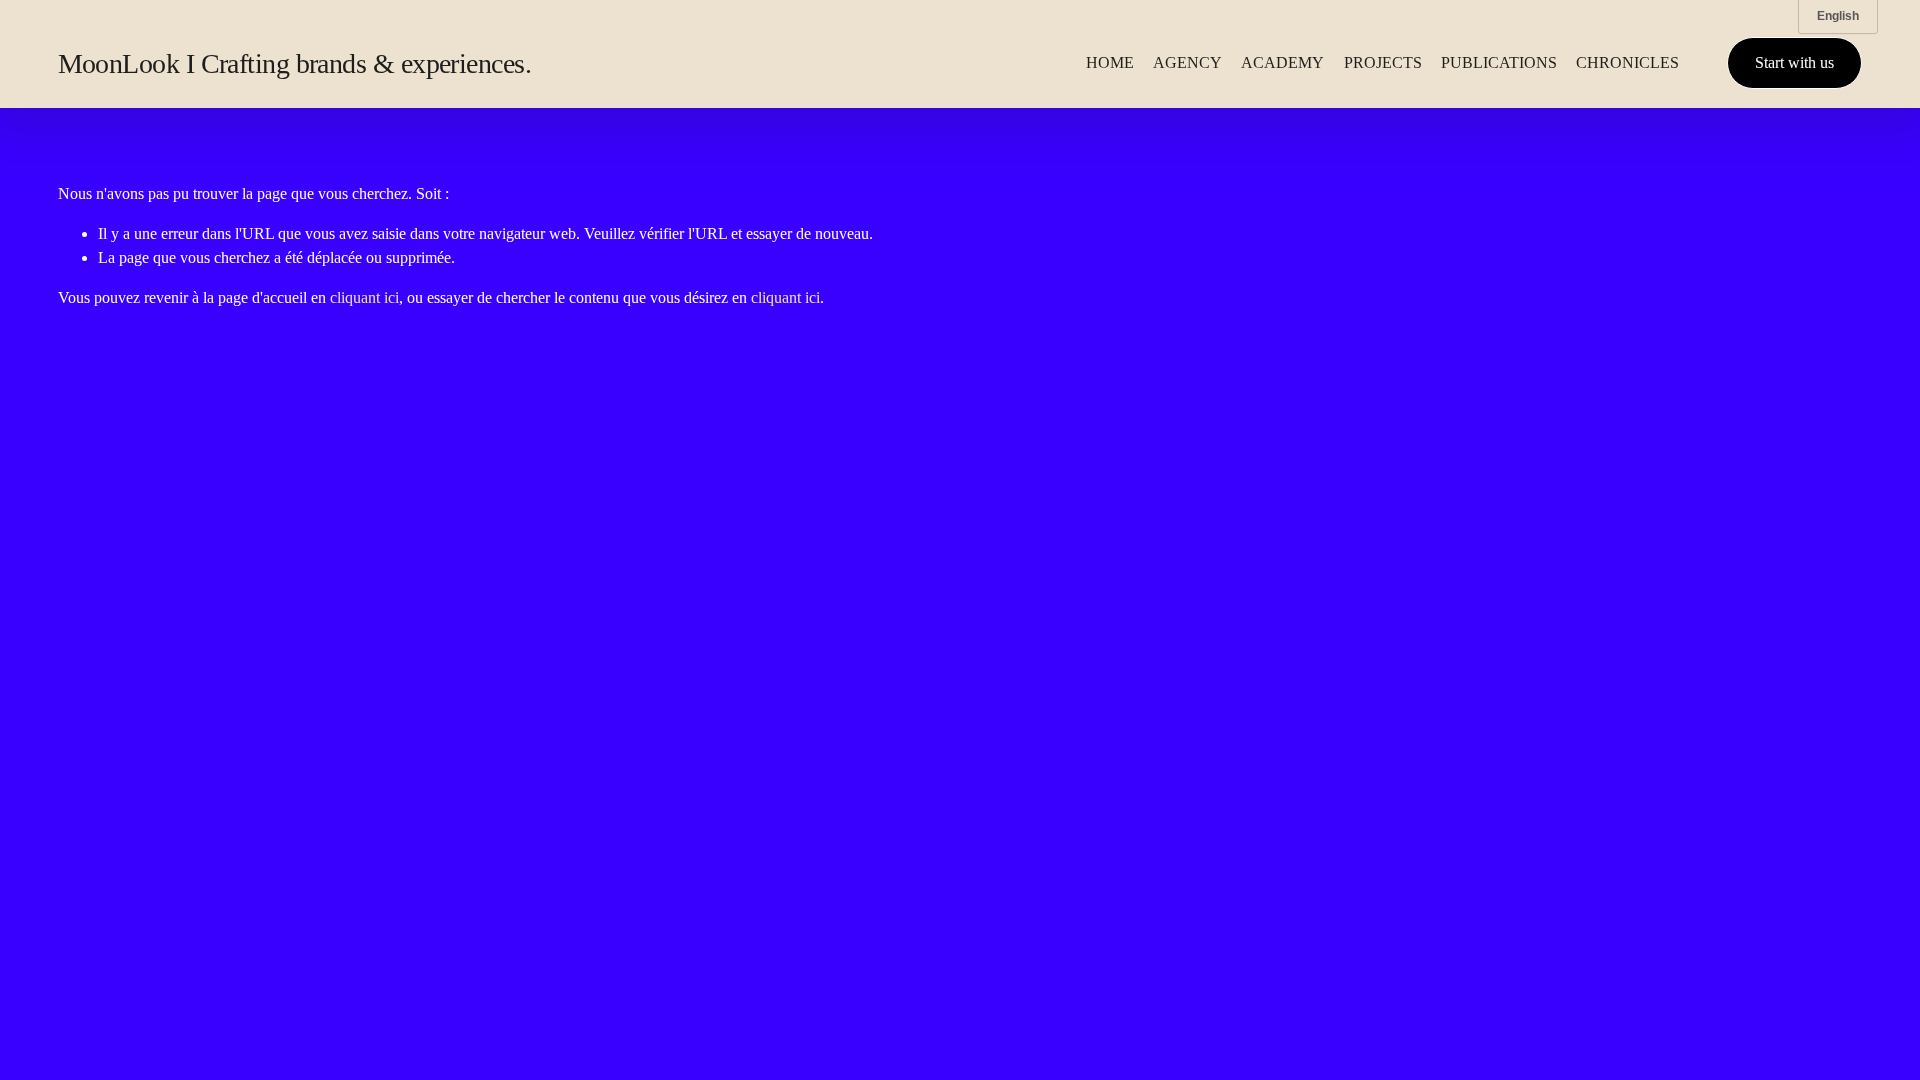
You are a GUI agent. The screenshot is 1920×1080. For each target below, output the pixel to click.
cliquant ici (364, 297)
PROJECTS (1383, 62)
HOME (1110, 62)
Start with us (1794, 62)
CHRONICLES (1627, 62)
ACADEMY (1282, 62)
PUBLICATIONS (1499, 62)
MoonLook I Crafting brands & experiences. (294, 63)
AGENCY (1187, 62)
